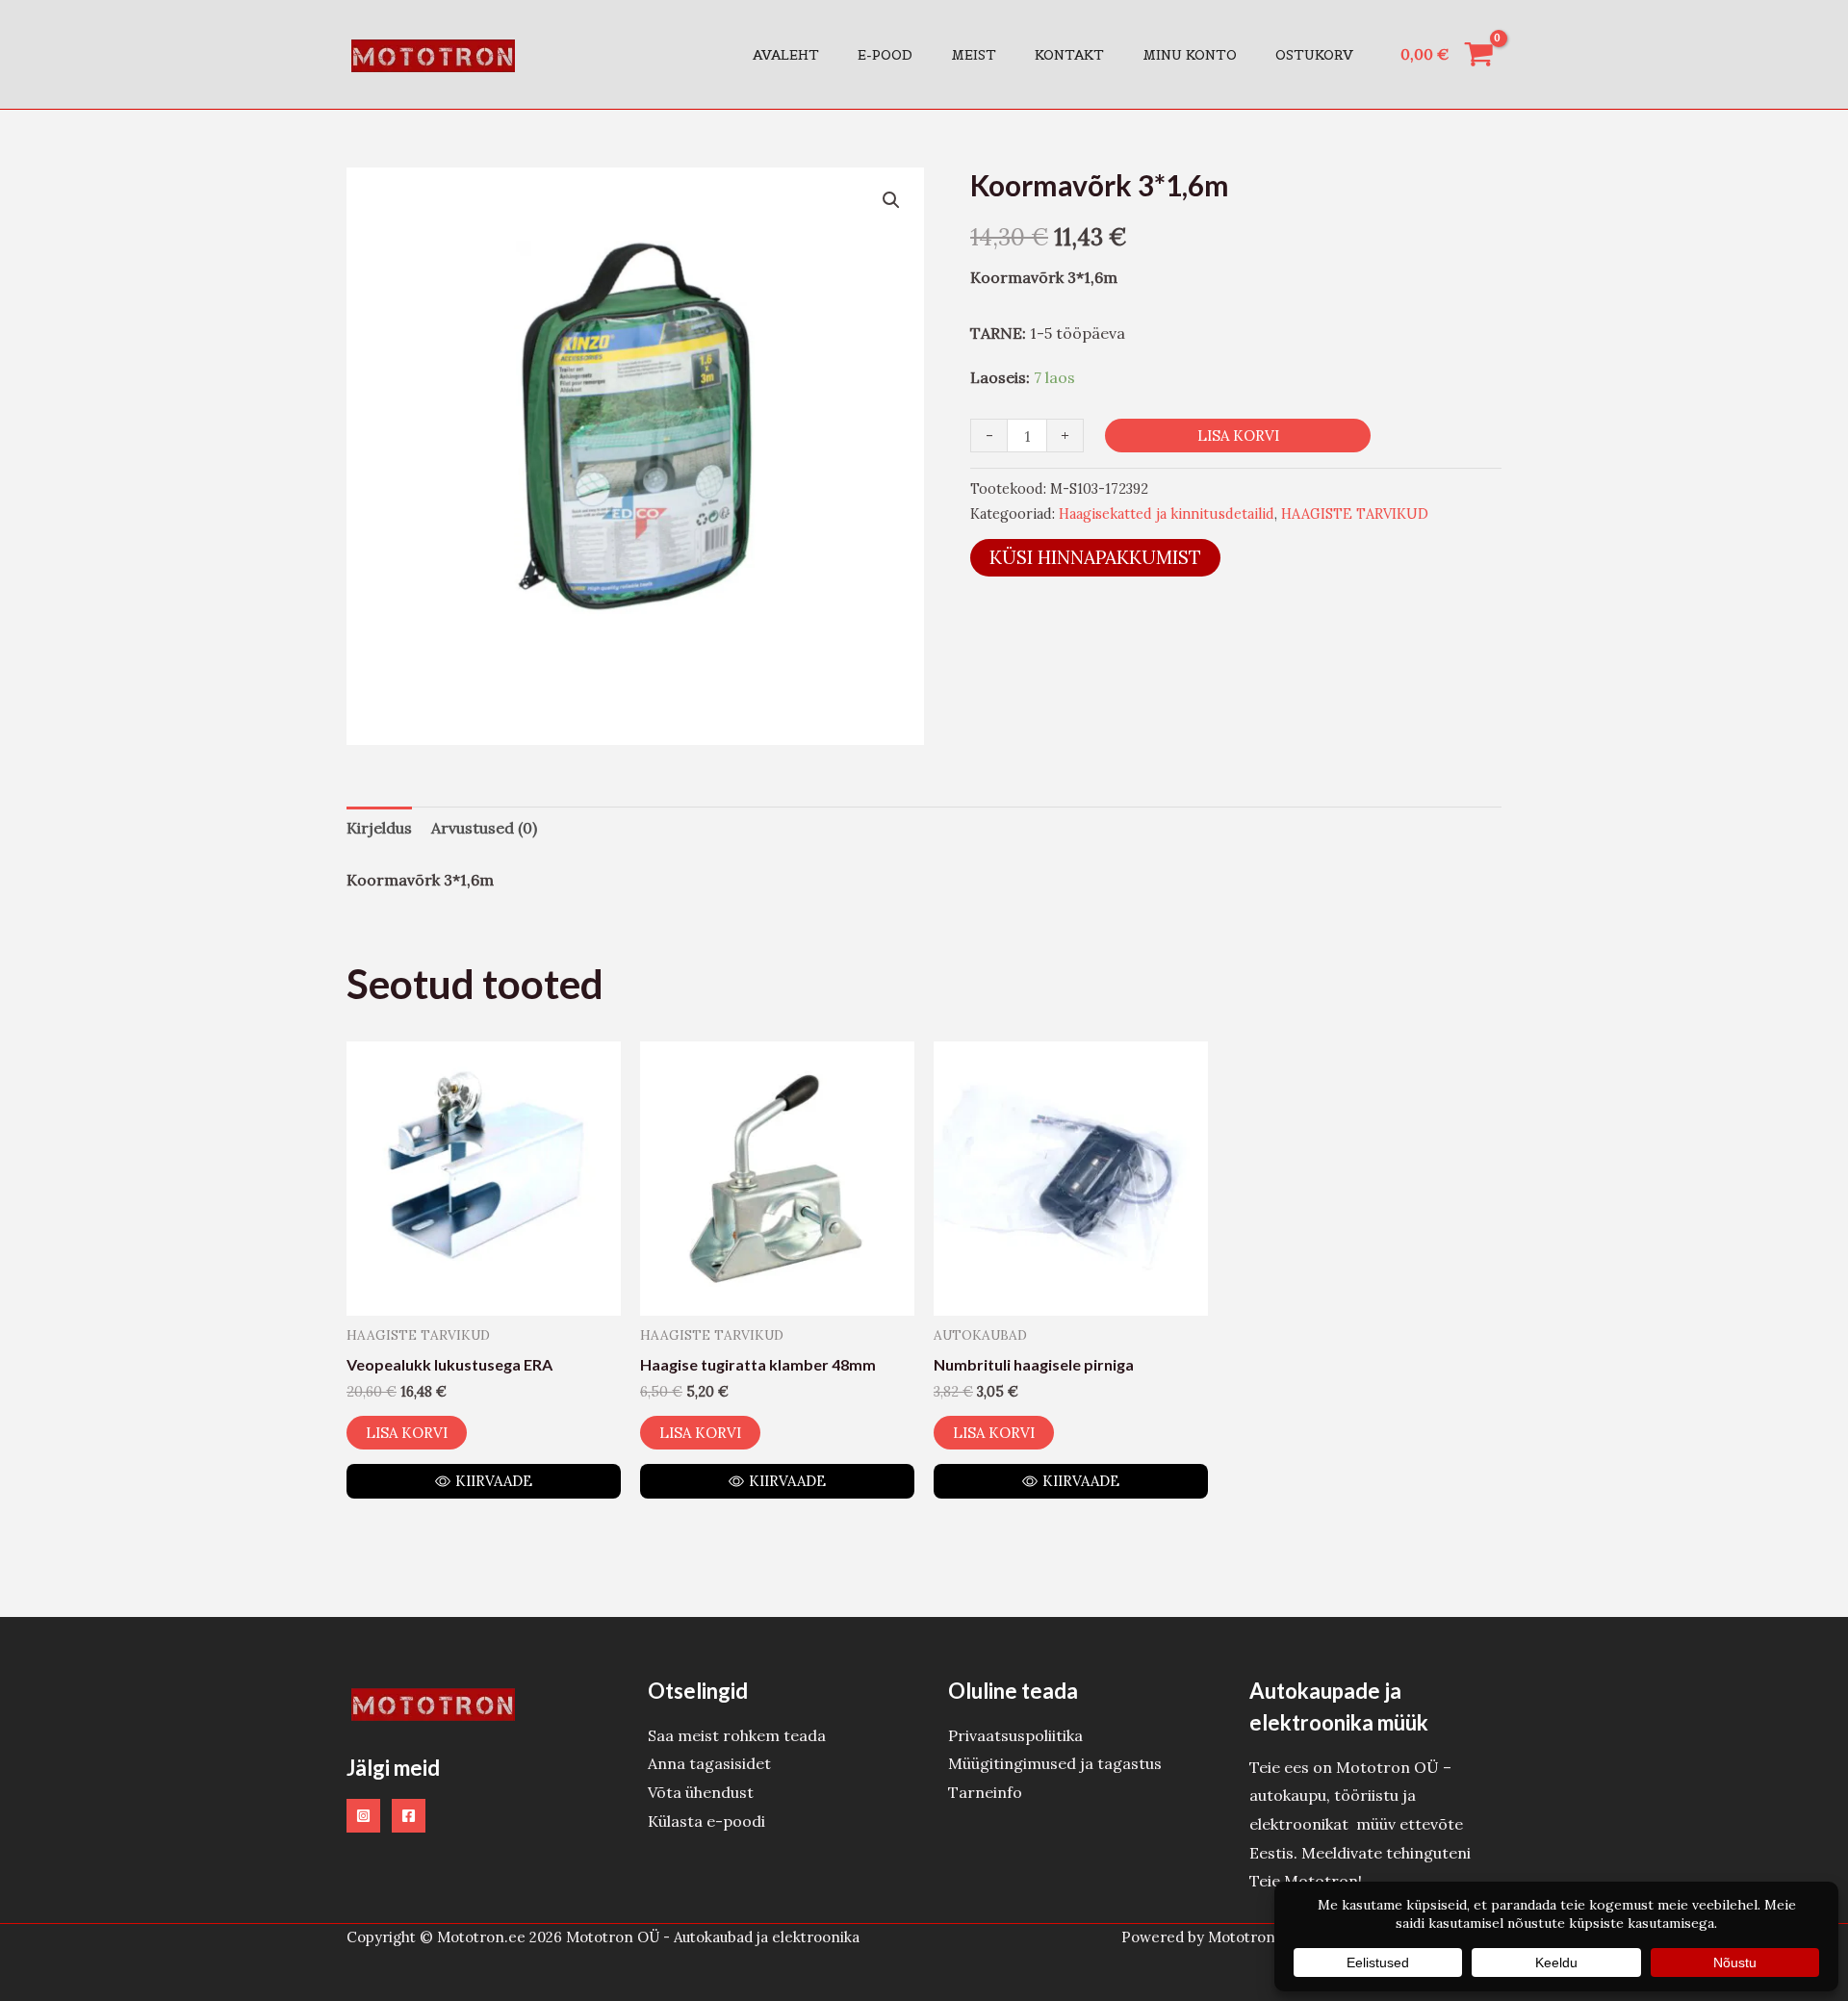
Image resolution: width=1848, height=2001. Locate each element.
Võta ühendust (701, 1792)
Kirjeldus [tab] (379, 828)
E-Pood (885, 55)
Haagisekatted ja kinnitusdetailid (1167, 514)
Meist (974, 55)
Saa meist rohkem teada (737, 1735)
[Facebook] (409, 1816)
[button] (891, 200)
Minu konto (1190, 55)
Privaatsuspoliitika (1015, 1735)
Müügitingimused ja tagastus (1055, 1763)
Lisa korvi (1238, 436)
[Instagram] (363, 1816)
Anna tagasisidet (709, 1763)
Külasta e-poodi (706, 1821)
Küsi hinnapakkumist (1095, 557)
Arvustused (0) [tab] (484, 828)
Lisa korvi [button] (407, 1433)
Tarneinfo (985, 1792)
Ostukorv (1314, 55)
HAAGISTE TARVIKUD (1355, 514)
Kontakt (1069, 55)
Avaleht (786, 55)
